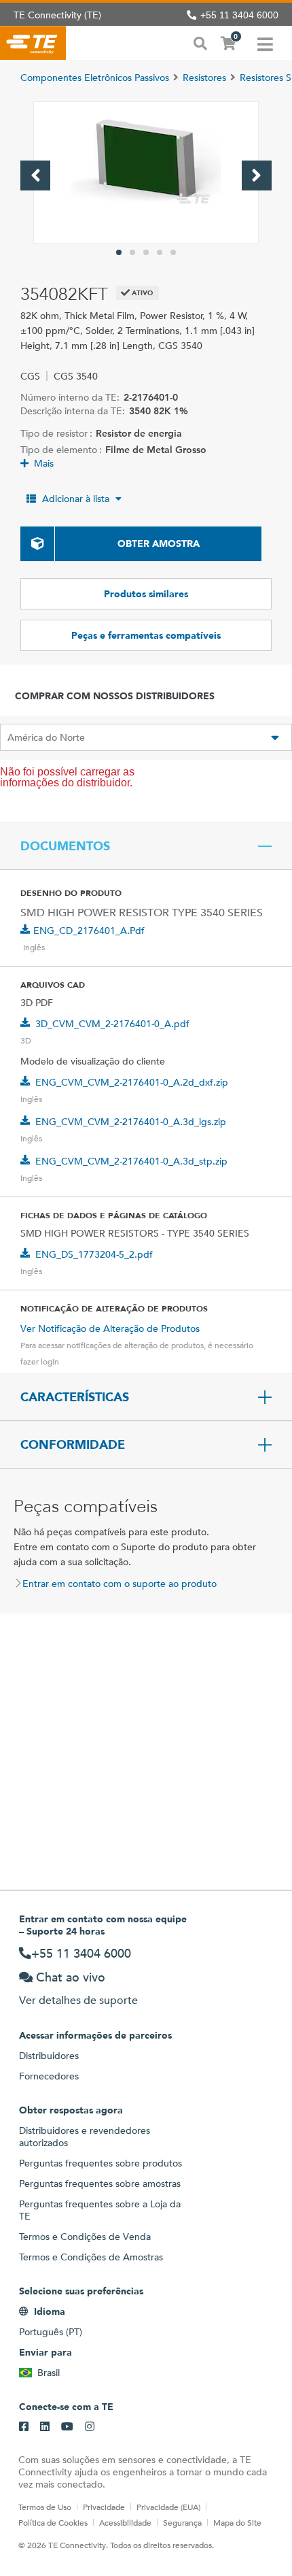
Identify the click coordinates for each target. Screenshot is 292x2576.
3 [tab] (146, 252)
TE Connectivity (33, 43)
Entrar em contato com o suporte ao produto (120, 1584)
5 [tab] (173, 252)
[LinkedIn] (45, 2427)
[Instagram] (90, 2427)
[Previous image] (35, 175)
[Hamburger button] (265, 43)
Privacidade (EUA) (168, 2507)
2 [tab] (132, 252)
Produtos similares (146, 594)
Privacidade (104, 2507)
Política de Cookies (53, 2522)
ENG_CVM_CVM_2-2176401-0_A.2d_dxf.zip (132, 1082)
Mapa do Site (237, 2522)
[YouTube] (67, 2427)
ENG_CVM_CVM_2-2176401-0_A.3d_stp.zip (131, 1161)
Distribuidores (49, 2056)
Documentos (65, 846)
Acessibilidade (125, 2522)
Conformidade (73, 1445)
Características (75, 1397)
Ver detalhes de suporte (78, 2000)
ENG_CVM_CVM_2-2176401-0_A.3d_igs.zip (131, 1122)
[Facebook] (24, 2427)
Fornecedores (49, 2076)
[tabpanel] (146, 172)
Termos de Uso (45, 2507)
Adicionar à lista (76, 499)
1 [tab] (119, 252)
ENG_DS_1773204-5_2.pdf (94, 1254)
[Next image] (257, 175)
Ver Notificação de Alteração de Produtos (110, 1328)
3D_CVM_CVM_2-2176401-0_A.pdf (112, 1024)
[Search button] (200, 42)
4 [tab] (160, 252)
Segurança (182, 2522)
